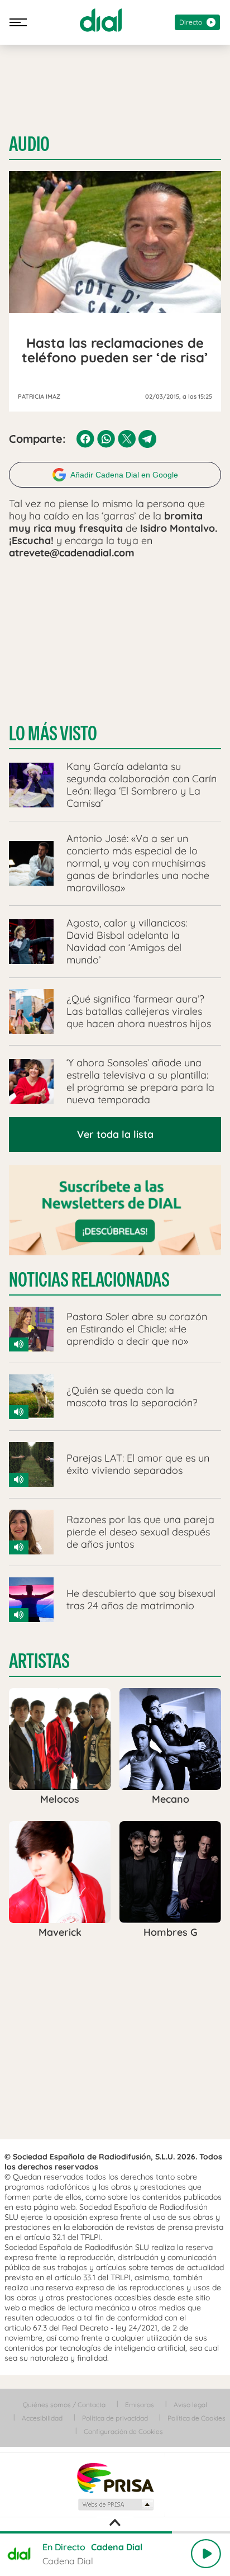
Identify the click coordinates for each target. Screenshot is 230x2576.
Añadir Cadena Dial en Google (124, 475)
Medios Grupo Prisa (115, 2504)
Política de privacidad (115, 2418)
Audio (29, 144)
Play (206, 2554)
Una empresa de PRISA (115, 2477)
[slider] (115, 2532)
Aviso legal (190, 2405)
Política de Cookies (197, 2418)
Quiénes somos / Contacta (64, 2405)
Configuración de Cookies (123, 2431)
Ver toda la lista (115, 1134)
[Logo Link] (101, 20)
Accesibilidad (42, 2418)
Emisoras (140, 2405)
